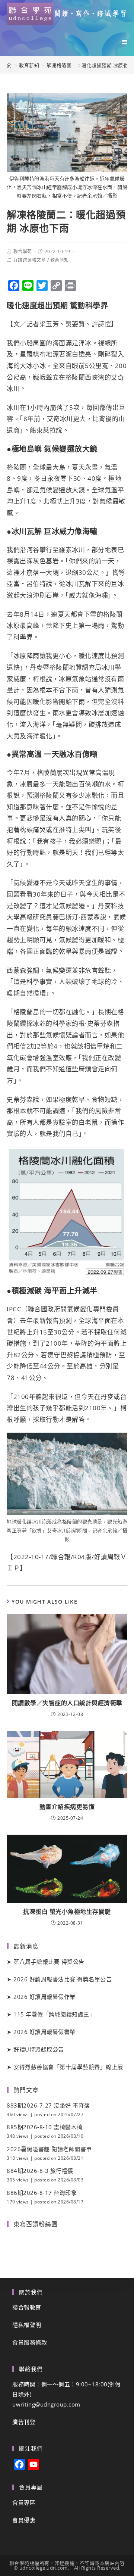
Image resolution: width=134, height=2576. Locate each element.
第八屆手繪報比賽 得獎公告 (49, 1962)
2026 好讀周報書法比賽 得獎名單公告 (63, 1979)
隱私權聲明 (27, 2325)
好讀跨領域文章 (30, 260)
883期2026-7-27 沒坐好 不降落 (48, 2105)
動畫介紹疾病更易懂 (67, 1807)
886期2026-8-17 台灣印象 (42, 2193)
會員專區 (24, 2502)
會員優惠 (24, 2520)
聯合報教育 (27, 2307)
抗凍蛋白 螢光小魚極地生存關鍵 (67, 1912)
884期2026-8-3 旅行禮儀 (40, 2171)
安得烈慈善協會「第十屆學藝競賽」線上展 (68, 2067)
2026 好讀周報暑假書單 (44, 2032)
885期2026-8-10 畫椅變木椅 (45, 2127)
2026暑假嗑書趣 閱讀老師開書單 (49, 2149)
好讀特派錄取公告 (39, 2049)
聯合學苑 (23, 251)
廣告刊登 (24, 2422)
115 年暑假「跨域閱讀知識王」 (54, 2014)
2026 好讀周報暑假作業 (44, 1997)
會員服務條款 (30, 2342)
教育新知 (60, 260)
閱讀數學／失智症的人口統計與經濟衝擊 (67, 1703)
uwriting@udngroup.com (46, 2404)
